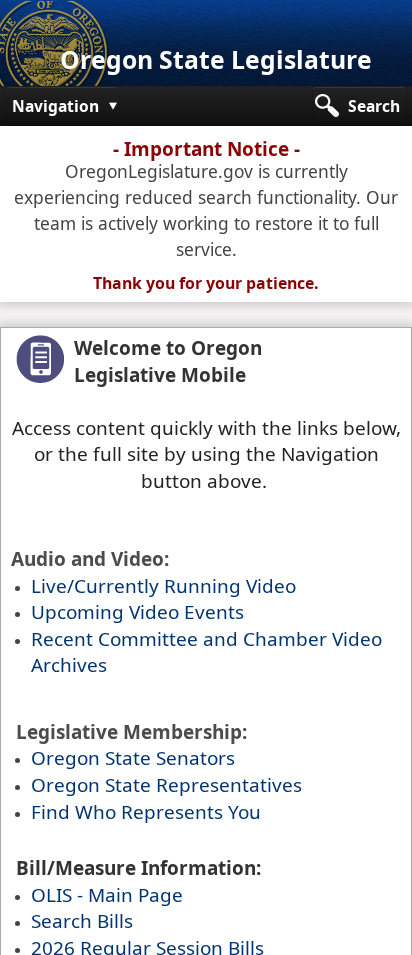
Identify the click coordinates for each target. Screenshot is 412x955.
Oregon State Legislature (216, 59)
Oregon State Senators (133, 758)
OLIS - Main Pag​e (107, 895)
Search (374, 106)
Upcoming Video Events (137, 612)
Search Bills (82, 921)
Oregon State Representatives (166, 785)
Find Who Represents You (146, 812)
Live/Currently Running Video (163, 586)
